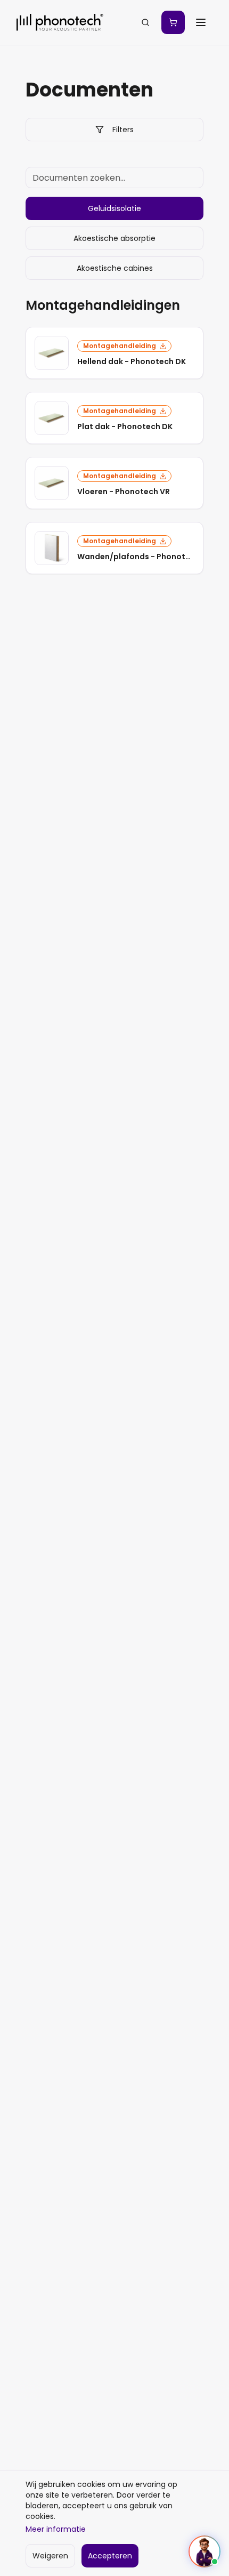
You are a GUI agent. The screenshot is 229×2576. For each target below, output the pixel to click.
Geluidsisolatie (114, 208)
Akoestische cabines (115, 268)
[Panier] (173, 22)
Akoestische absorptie (114, 238)
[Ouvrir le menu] (201, 22)
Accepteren (110, 2556)
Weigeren (50, 2556)
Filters (123, 130)
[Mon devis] (173, 22)
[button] (114, 353)
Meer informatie (56, 2529)
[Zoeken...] (145, 22)
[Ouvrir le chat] (205, 2551)
